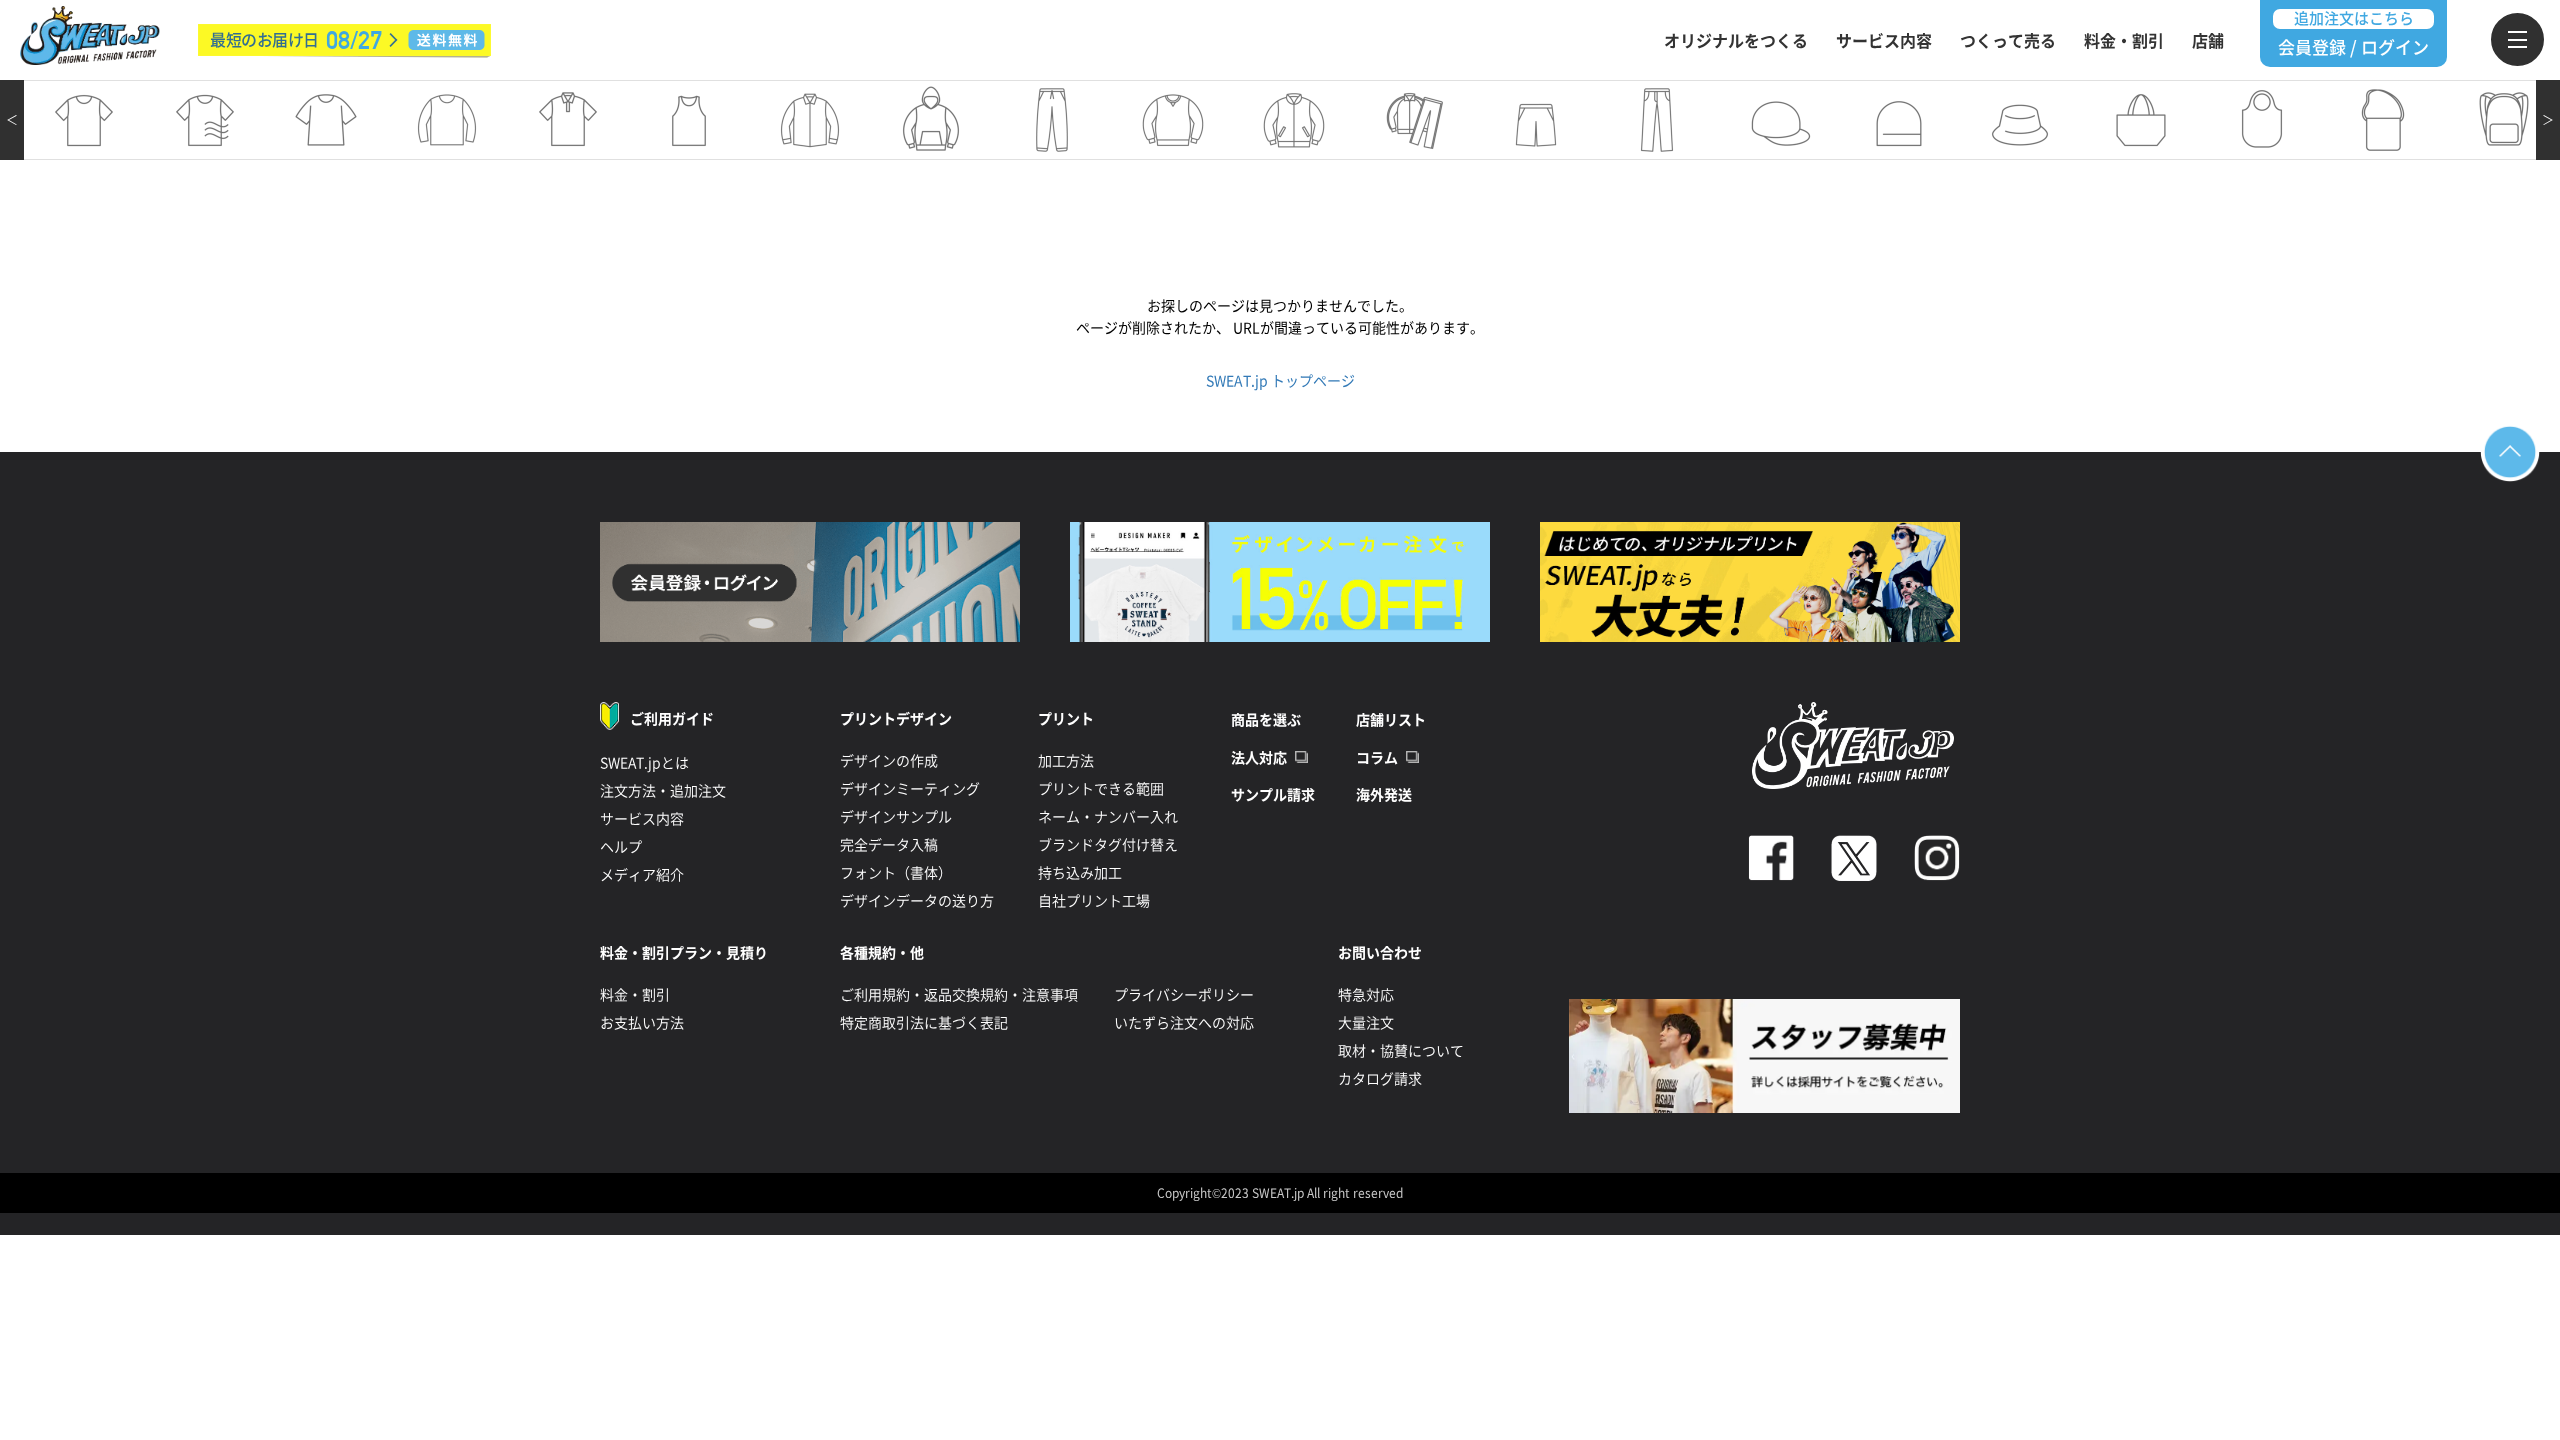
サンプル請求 (1273, 795)
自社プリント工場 (1094, 901)
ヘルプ (621, 847)
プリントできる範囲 (1101, 789)
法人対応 (1259, 758)
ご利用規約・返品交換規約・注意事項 (959, 995)
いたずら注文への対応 (1184, 1023)
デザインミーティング (910, 789)
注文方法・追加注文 (663, 791)
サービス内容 (1884, 41)
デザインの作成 (889, 761)
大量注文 (1366, 1023)
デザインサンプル (896, 817)
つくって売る (2008, 41)
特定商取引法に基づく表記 (924, 1023)
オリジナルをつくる (1736, 41)
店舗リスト (1391, 720)
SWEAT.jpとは (644, 763)
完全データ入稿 (889, 845)
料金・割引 (2124, 41)
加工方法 (1066, 761)
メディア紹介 (642, 875)
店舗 (2208, 41)
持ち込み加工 (1080, 873)
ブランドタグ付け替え (1108, 845)
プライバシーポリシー (1184, 995)
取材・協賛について (1401, 1051)
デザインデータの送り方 (917, 901)
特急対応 (1366, 995)
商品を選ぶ (1266, 720)
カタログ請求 (1380, 1079)
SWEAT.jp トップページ (1280, 381)
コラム (1377, 758)
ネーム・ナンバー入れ (1108, 817)
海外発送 (1384, 795)
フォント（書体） (896, 873)
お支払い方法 (642, 1023)
